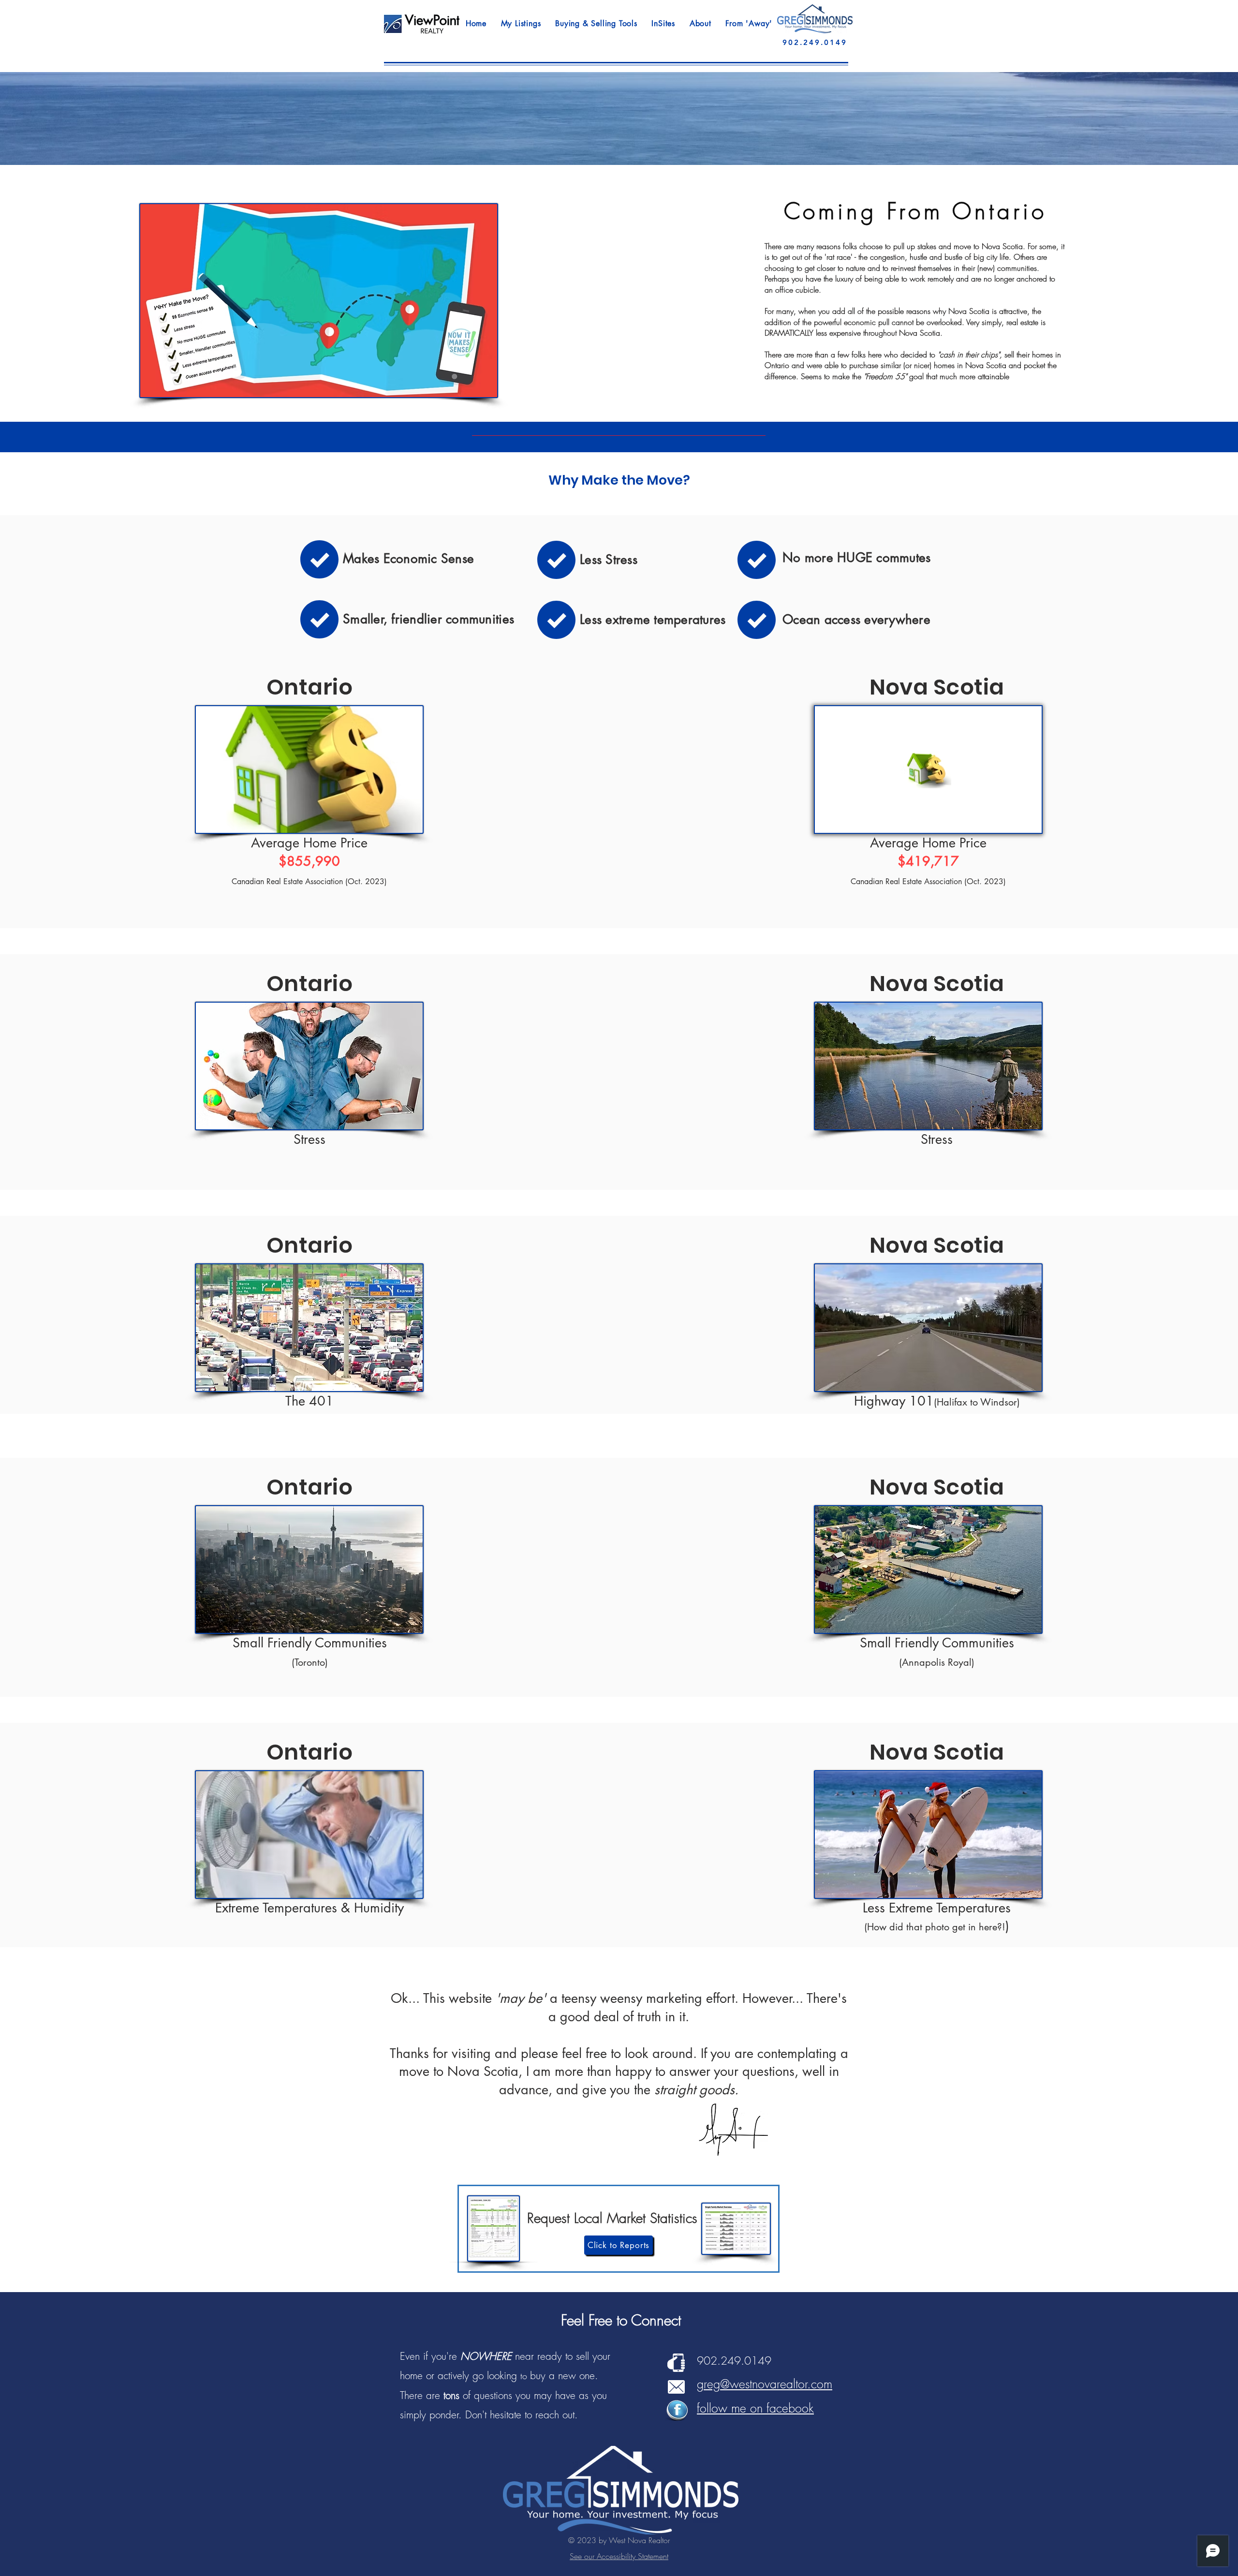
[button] (521, 23)
